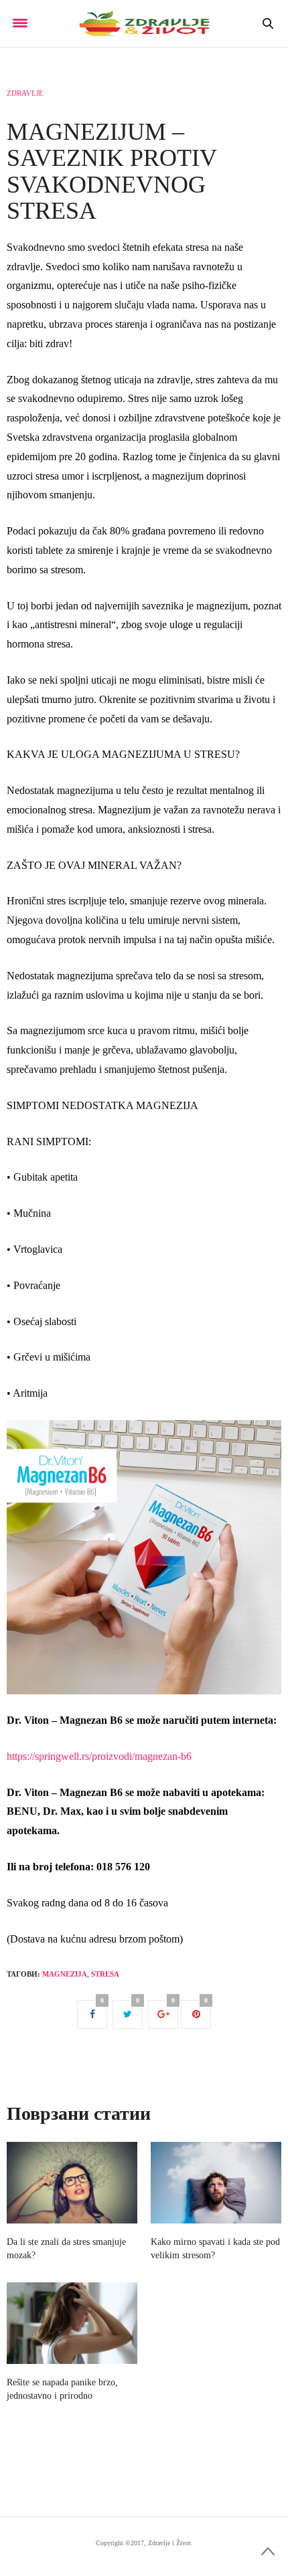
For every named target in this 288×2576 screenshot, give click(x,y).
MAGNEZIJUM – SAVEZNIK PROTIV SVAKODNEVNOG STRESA (112, 172)
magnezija (65, 1974)
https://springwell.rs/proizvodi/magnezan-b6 (99, 1756)
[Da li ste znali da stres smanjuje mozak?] (72, 2183)
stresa (105, 1974)
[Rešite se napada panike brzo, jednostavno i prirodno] (72, 2323)
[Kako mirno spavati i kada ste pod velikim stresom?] (216, 2183)
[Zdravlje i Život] (144, 23)
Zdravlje (25, 93)
